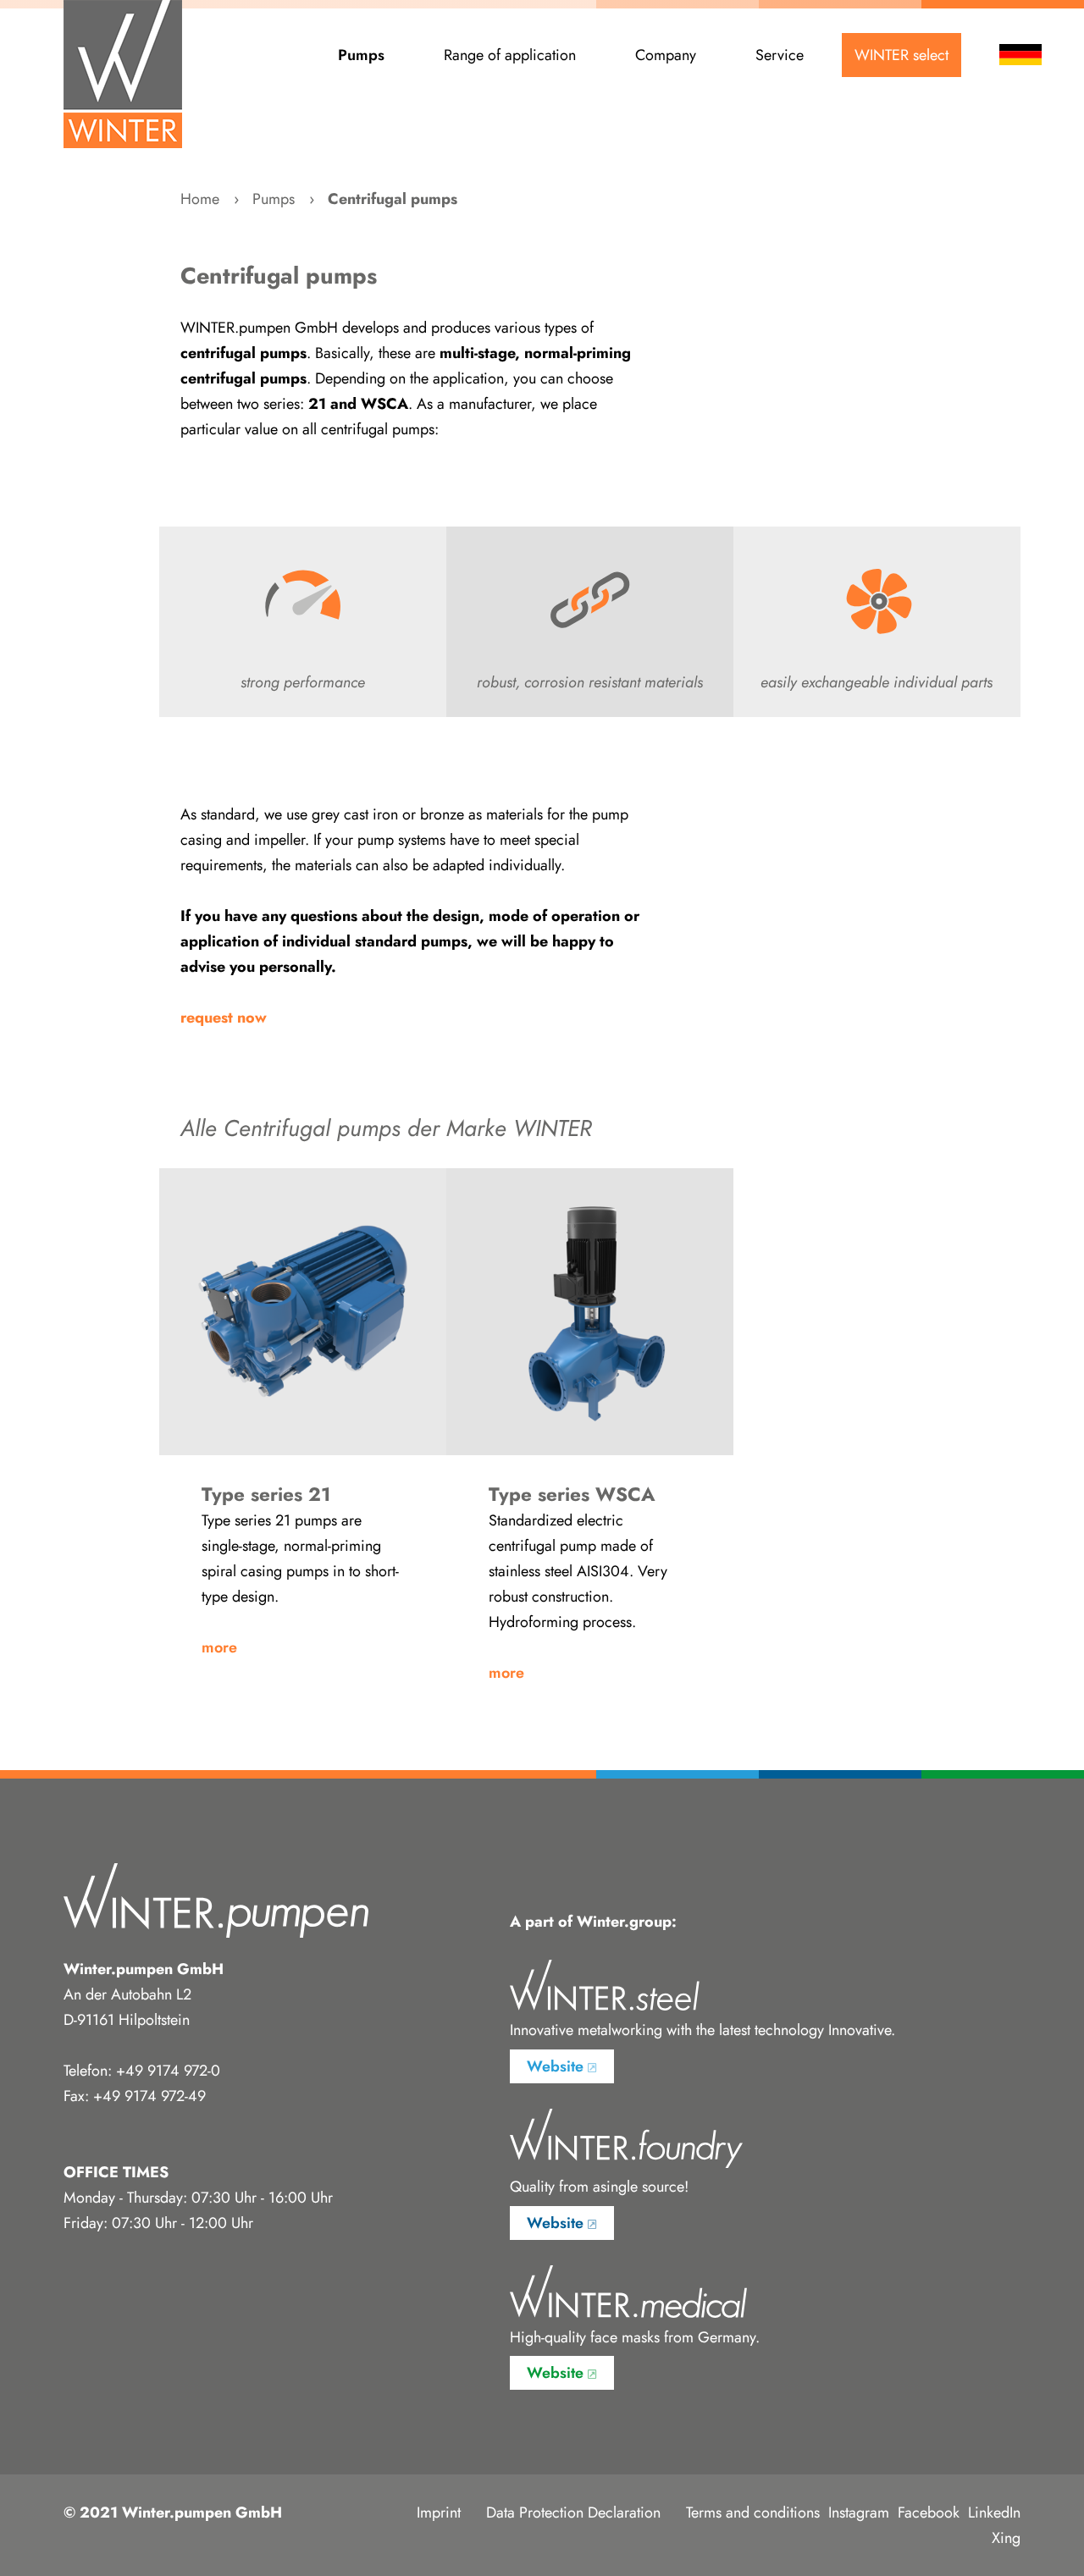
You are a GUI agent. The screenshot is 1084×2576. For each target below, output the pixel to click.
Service (780, 55)
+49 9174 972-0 (168, 2071)
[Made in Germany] (123, 74)
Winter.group (624, 1922)
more (219, 1647)
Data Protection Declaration (573, 2513)
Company (666, 55)
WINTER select (901, 55)
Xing (1006, 2538)
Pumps (361, 55)
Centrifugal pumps (393, 199)
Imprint (439, 2513)
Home (200, 199)
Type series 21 (303, 1312)
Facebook (929, 2513)
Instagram (859, 2513)
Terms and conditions (753, 2513)
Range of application (510, 55)
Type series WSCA (590, 1312)
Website (555, 2066)
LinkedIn (994, 2513)
